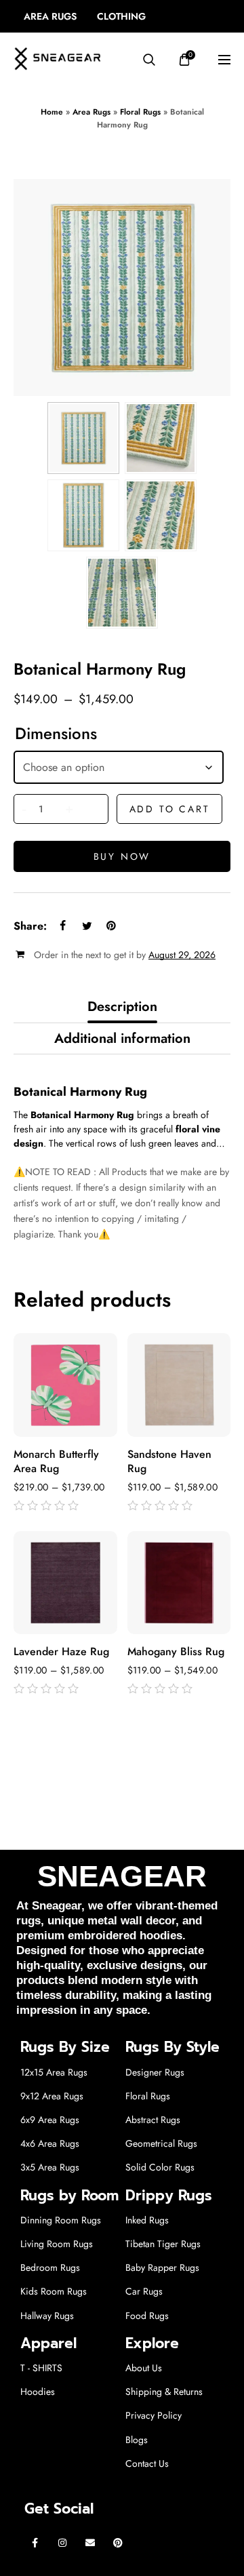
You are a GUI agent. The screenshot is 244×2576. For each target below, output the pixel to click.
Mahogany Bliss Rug (176, 1652)
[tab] (122, 1007)
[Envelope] (90, 2542)
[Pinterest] (118, 2542)
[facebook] (62, 926)
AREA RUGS (50, 16)
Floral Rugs (140, 112)
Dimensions (56, 734)
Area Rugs (91, 112)
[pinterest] (111, 926)
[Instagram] (63, 2542)
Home (52, 112)
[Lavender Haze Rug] (65, 1583)
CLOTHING (121, 16)
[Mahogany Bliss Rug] (179, 1583)
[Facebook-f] (35, 2542)
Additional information (122, 1038)
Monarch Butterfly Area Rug (56, 1462)
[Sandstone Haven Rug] (179, 1385)
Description (122, 1007)
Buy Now (122, 856)
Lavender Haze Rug (61, 1652)
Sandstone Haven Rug (169, 1462)
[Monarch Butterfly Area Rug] (65, 1385)
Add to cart (170, 809)
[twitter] (87, 926)
